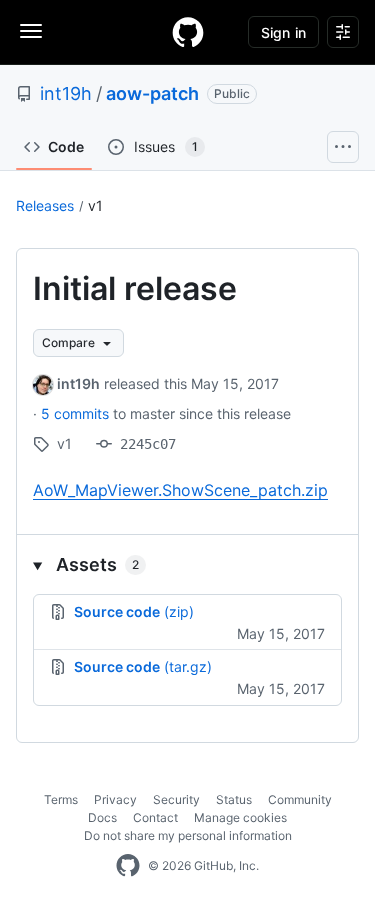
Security (176, 799)
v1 (95, 205)
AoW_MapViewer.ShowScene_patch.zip (180, 490)
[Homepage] (188, 32)
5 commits (77, 413)
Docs (102, 817)
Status (234, 799)
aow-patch (152, 93)
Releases (45, 205)
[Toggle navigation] (31, 31)
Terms (61, 799)
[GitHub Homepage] (128, 866)
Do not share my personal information (188, 835)
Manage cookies (240, 817)
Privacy (115, 799)
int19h (66, 93)
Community (300, 799)
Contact (155, 817)
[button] (187, 564)
